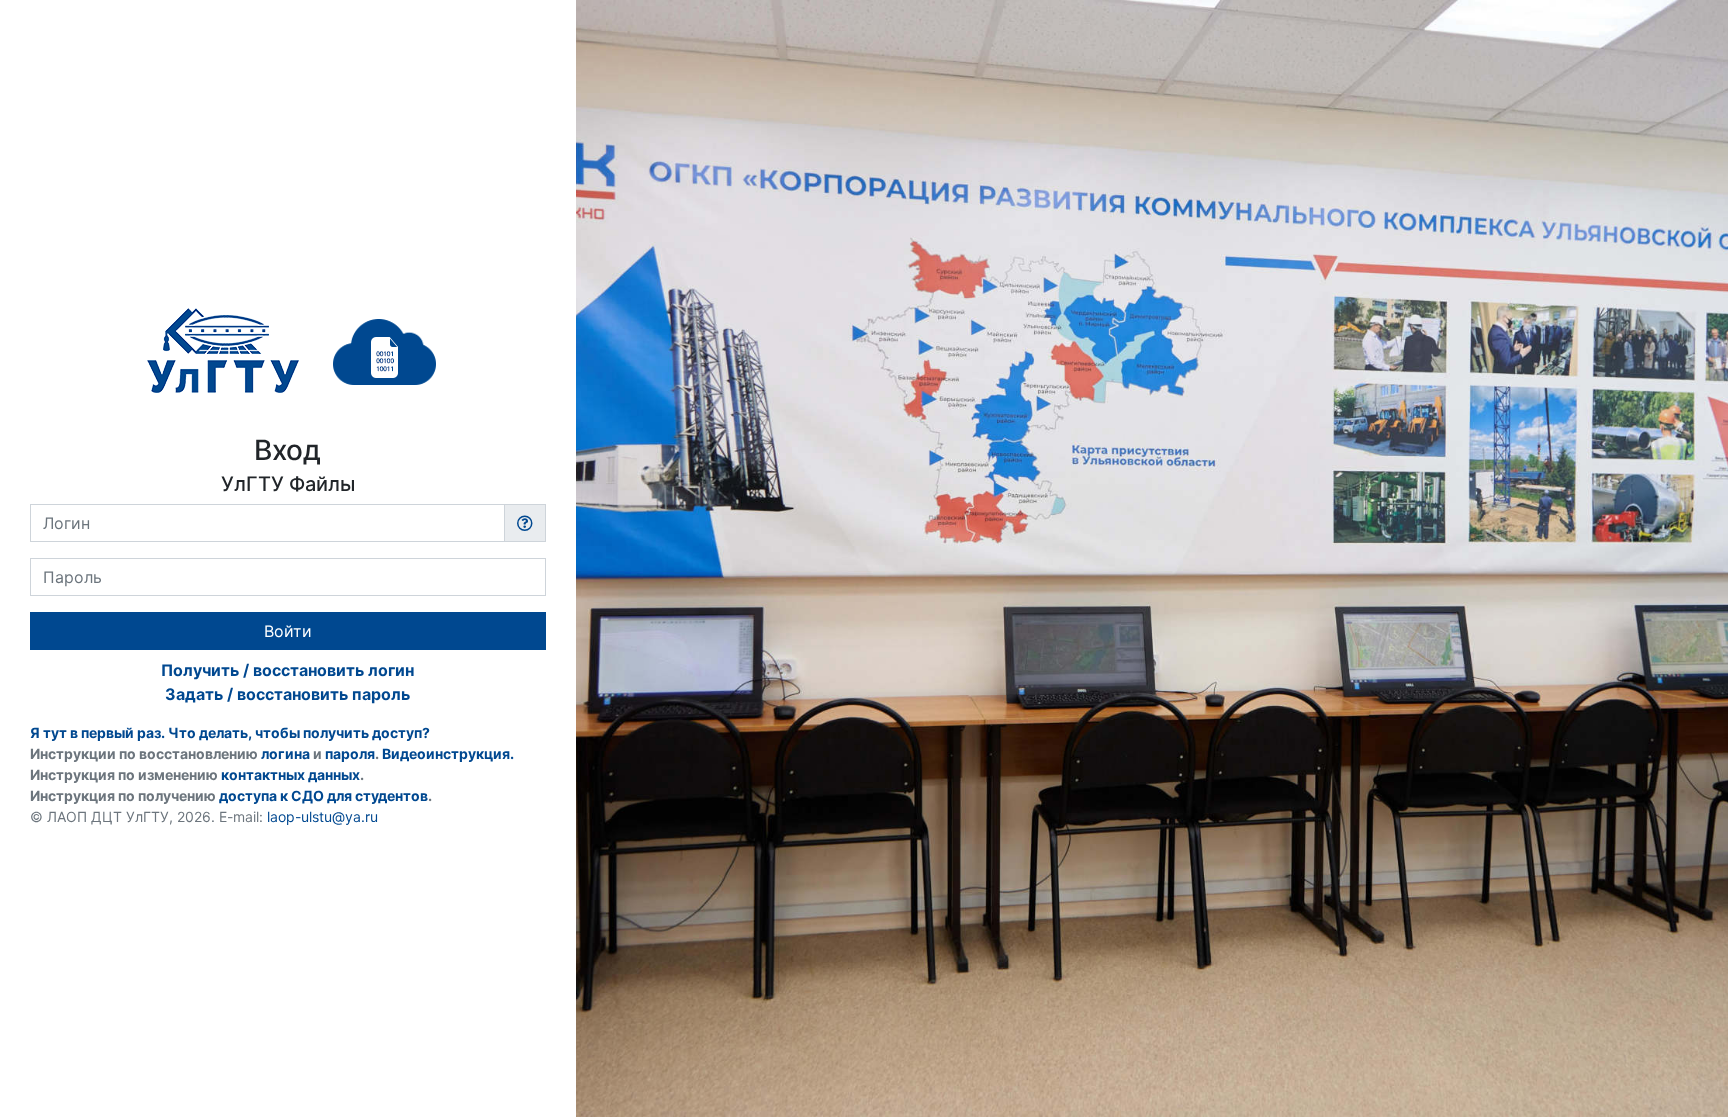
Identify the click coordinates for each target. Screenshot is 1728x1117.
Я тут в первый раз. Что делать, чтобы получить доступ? (230, 732)
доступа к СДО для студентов (323, 795)
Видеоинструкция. (448, 753)
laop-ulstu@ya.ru (322, 816)
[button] (525, 523)
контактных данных (290, 774)
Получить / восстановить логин (287, 670)
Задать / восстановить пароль (287, 694)
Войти (288, 631)
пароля (350, 753)
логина (285, 753)
